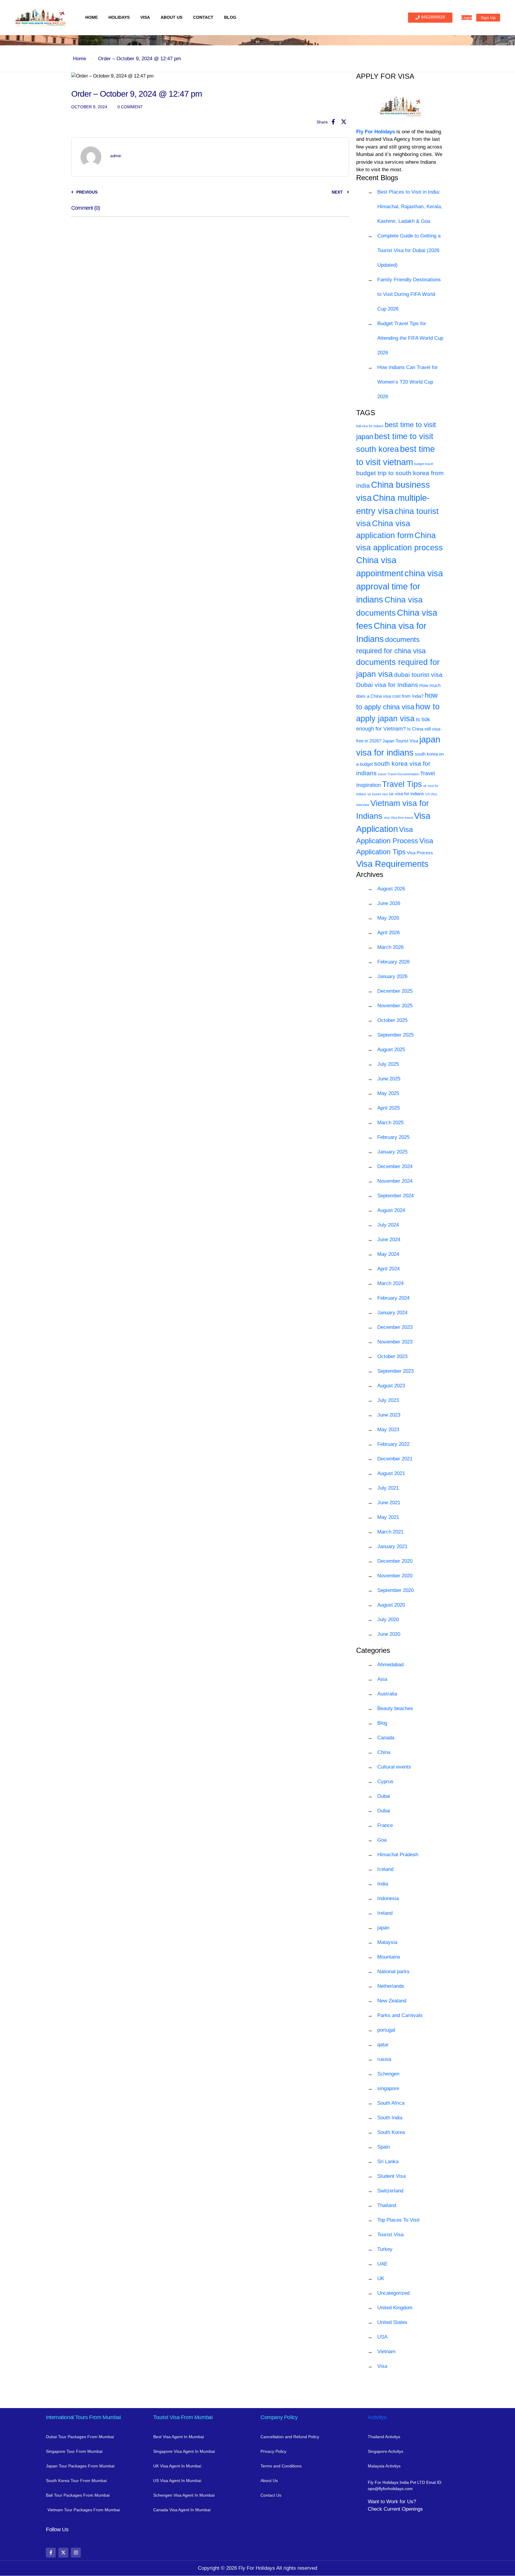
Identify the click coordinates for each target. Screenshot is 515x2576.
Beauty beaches (395, 1708)
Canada (386, 1738)
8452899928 (433, 17)
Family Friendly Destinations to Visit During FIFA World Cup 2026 (409, 294)
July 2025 (388, 1064)
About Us (172, 17)
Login (467, 18)
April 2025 (388, 1108)
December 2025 (395, 991)
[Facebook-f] (51, 2553)
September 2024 (395, 1196)
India (383, 1884)
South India (390, 2118)
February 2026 (393, 962)
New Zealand (392, 2001)
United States (392, 2322)
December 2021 (395, 1459)
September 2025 (395, 1035)
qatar (383, 2045)
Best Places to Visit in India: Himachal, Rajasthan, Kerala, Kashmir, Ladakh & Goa (410, 207)
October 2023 (392, 1356)
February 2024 (393, 1298)
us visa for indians (407, 794)
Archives (370, 874)
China (384, 1752)
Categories (373, 1650)
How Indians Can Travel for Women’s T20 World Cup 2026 (408, 382)
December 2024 (395, 1166)
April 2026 (388, 933)
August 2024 (391, 1210)
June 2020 (389, 1634)
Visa (145, 17)
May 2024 (388, 1254)
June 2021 (389, 1503)
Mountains (389, 1957)
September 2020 (395, 1590)
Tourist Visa (390, 2235)
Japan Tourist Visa (400, 741)
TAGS (366, 413)
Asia (382, 1679)
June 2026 (389, 903)
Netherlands (391, 1986)
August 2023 (391, 1386)
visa (387, 818)
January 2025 (392, 1152)
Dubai (384, 1796)
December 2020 (395, 1561)
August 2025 (391, 1050)
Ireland (385, 1913)
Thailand (387, 2205)
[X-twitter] (63, 2553)
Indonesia (388, 1898)
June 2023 (389, 1415)
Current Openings (403, 2509)
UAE (382, 2264)
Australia (387, 1694)
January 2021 (392, 1546)
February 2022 (393, 1444)
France (385, 1825)
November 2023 (395, 1342)
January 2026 (392, 976)
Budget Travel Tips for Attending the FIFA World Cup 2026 (410, 338)
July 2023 (388, 1400)
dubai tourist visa (418, 675)
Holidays (119, 17)
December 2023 (395, 1327)
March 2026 (390, 947)
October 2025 (392, 1020)
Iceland (385, 1869)
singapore (388, 2088)
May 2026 (388, 918)
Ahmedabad (390, 1665)
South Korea (391, 2132)
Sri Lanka (388, 2162)
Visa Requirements (392, 864)
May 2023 (388, 1430)
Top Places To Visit (398, 2220)
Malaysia (387, 1942)
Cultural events (394, 1767)
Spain (384, 2147)
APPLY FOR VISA (385, 76)
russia (384, 2059)
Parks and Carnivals (400, 2015)
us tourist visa (378, 794)
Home (91, 17)
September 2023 (395, 1371)
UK (381, 2278)
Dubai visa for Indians (387, 685)
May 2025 (388, 1093)
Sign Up (488, 18)
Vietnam (386, 2352)
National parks (393, 1972)
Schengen (388, 2074)
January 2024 (392, 1313)
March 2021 (390, 1532)
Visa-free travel (402, 818)
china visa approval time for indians (400, 586)
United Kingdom (395, 2308)
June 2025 (389, 1079)
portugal (386, 2030)
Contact (203, 17)
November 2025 (395, 1006)
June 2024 (389, 1240)
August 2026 (391, 889)
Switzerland (390, 2191)
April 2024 (388, 1269)
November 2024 (395, 1181)
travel (382, 774)
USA (382, 2337)
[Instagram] (76, 2553)
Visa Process (420, 853)
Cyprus (385, 1782)
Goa (382, 1840)
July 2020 (388, 1620)
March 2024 (390, 1283)
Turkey (385, 2249)
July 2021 (388, 1488)
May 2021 (388, 1517)
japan (383, 1928)
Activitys (377, 2417)
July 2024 (388, 1225)
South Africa (391, 2103)
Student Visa (391, 2176)
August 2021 (391, 1473)
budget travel (424, 464)
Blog (230, 17)
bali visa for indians (370, 426)
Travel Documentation (403, 774)
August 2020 (391, 1605)
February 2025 (393, 1137)
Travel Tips (402, 784)
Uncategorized (393, 2293)
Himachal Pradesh (398, 1855)
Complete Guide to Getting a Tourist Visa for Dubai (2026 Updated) (409, 250)
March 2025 (390, 1123)
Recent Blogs (377, 178)
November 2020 (395, 1576)
